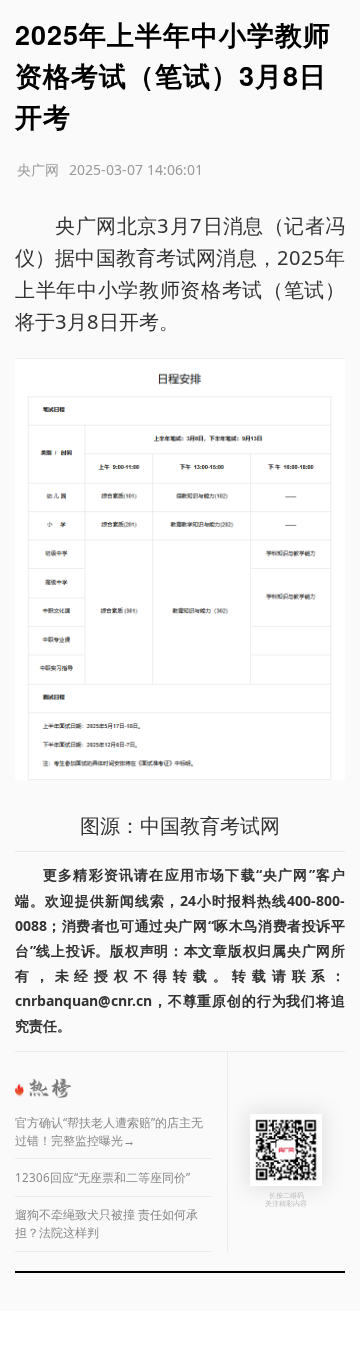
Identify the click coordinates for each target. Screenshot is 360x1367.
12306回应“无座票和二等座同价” (102, 1177)
